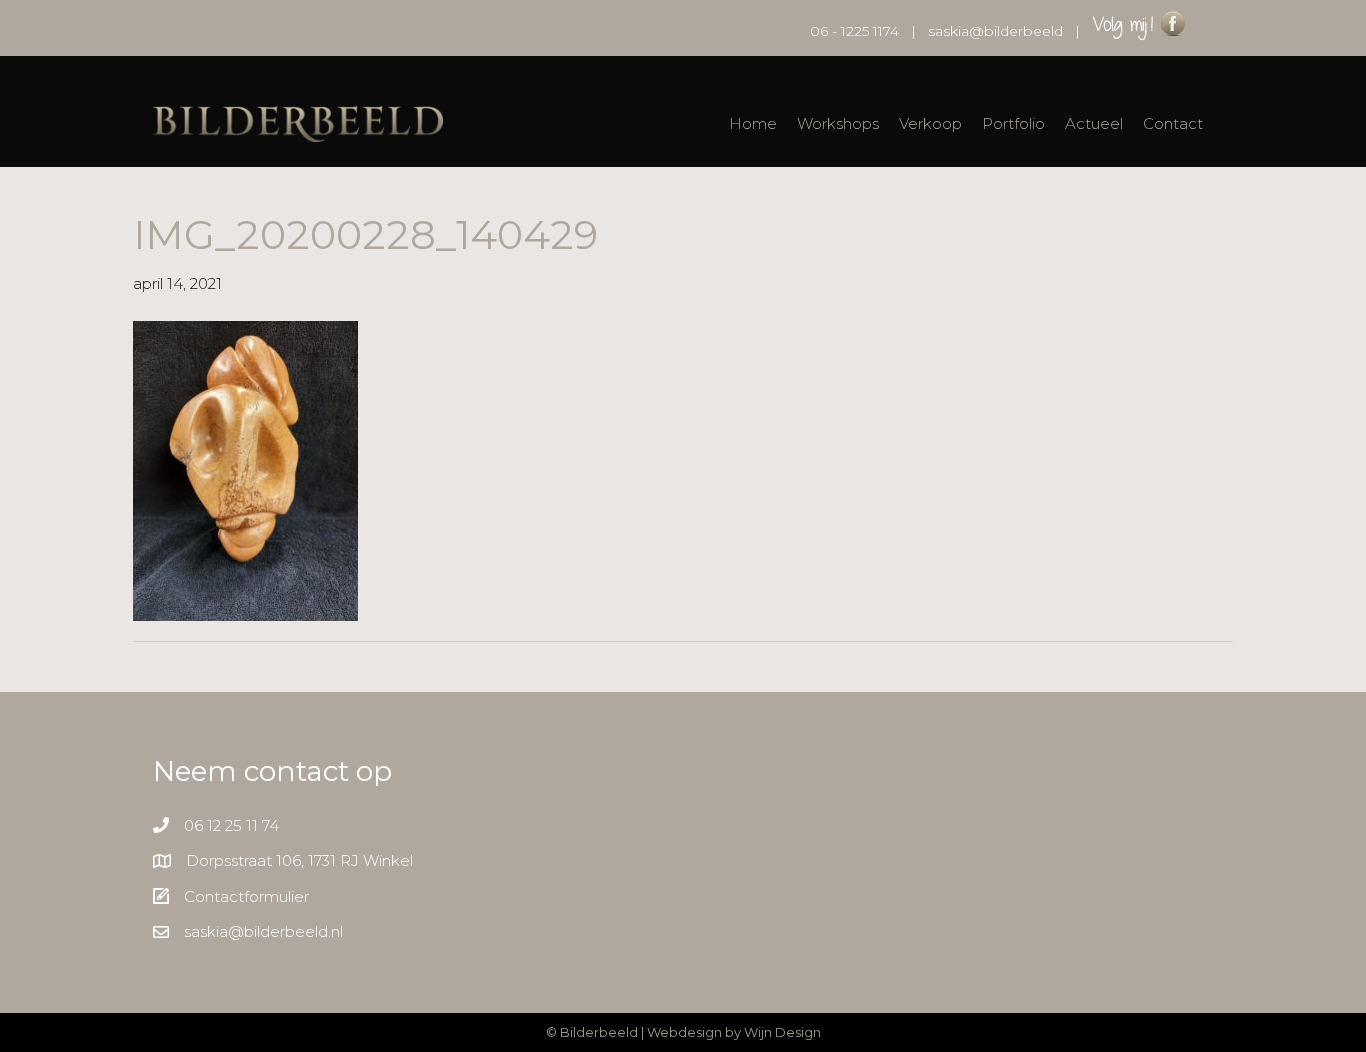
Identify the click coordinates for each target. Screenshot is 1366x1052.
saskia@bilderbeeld (995, 31)
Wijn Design (782, 1032)
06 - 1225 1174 (854, 31)
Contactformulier (246, 896)
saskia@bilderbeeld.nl (263, 931)
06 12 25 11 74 (231, 825)
